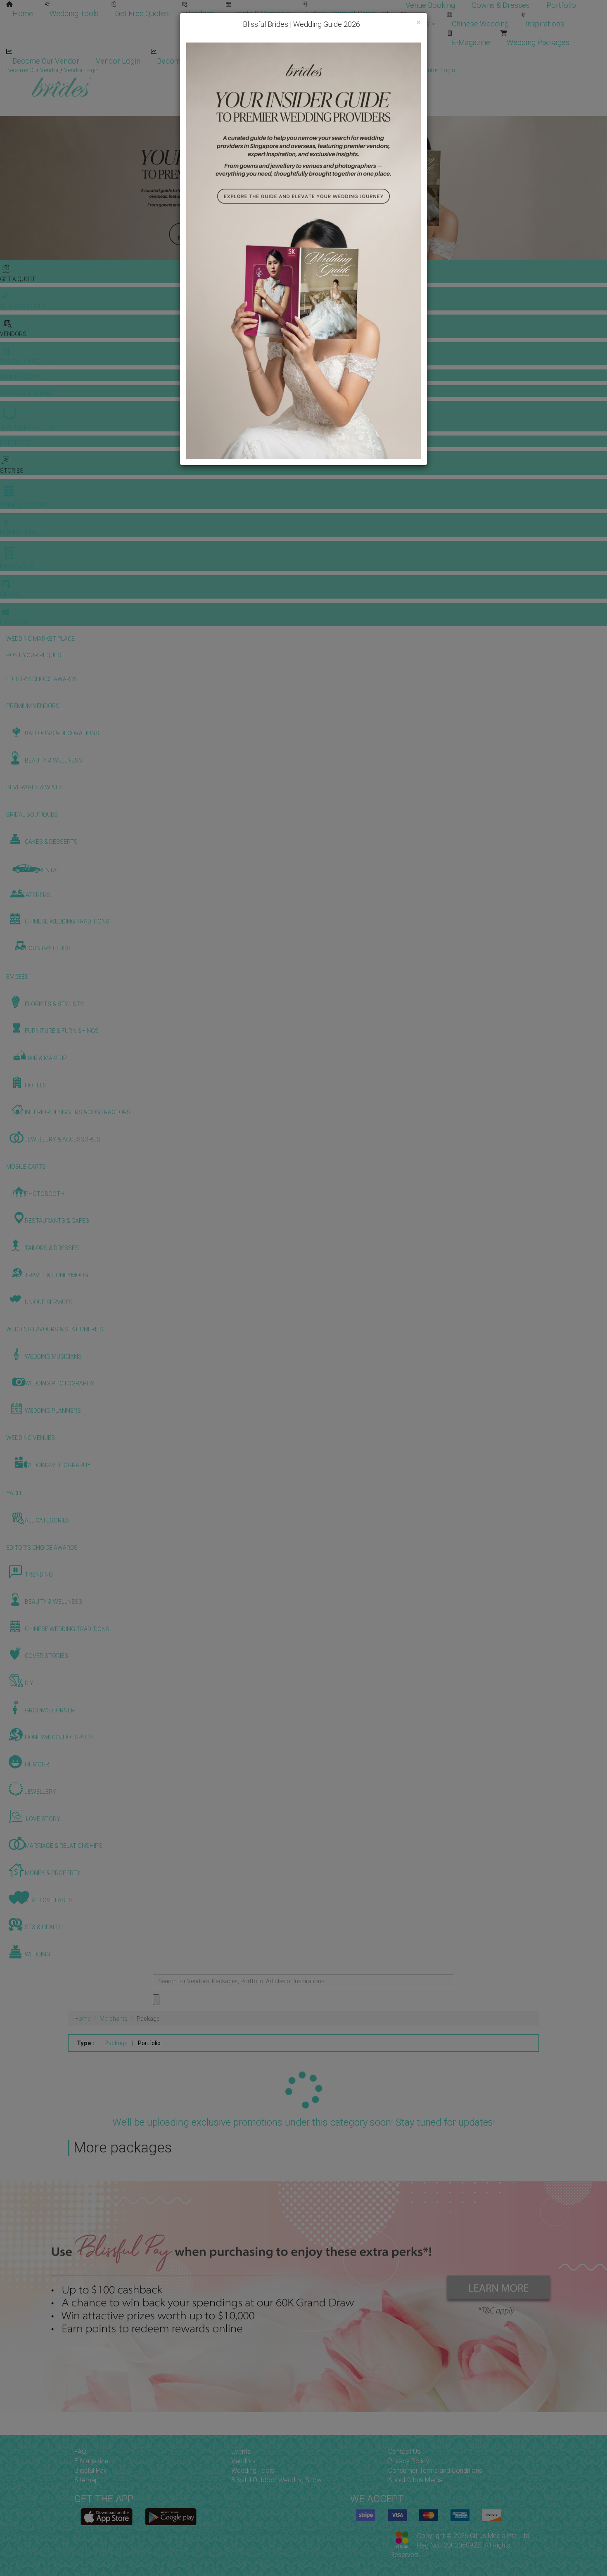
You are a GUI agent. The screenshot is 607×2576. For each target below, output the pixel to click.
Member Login (268, 61)
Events (241, 2452)
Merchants (114, 2019)
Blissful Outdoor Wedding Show (276, 2480)
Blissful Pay (91, 2471)
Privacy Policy (409, 2461)
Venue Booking (430, 5)
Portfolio (561, 5)
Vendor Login (118, 61)
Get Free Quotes (142, 13)
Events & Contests (260, 13)
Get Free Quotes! (333, 70)
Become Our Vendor (46, 61)
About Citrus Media (415, 2480)
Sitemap (87, 2480)
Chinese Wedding (480, 24)
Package (116, 2043)
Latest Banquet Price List (348, 13)
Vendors (199, 13)
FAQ (80, 2452)
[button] (7, 188)
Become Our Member (192, 61)
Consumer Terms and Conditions (435, 2471)
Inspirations (545, 24)
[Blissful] (107, 2517)
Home (23, 13)
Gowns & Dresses (501, 5)
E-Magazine (471, 42)
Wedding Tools (74, 13)
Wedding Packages (538, 42)
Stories (418, 24)
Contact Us (404, 2452)
